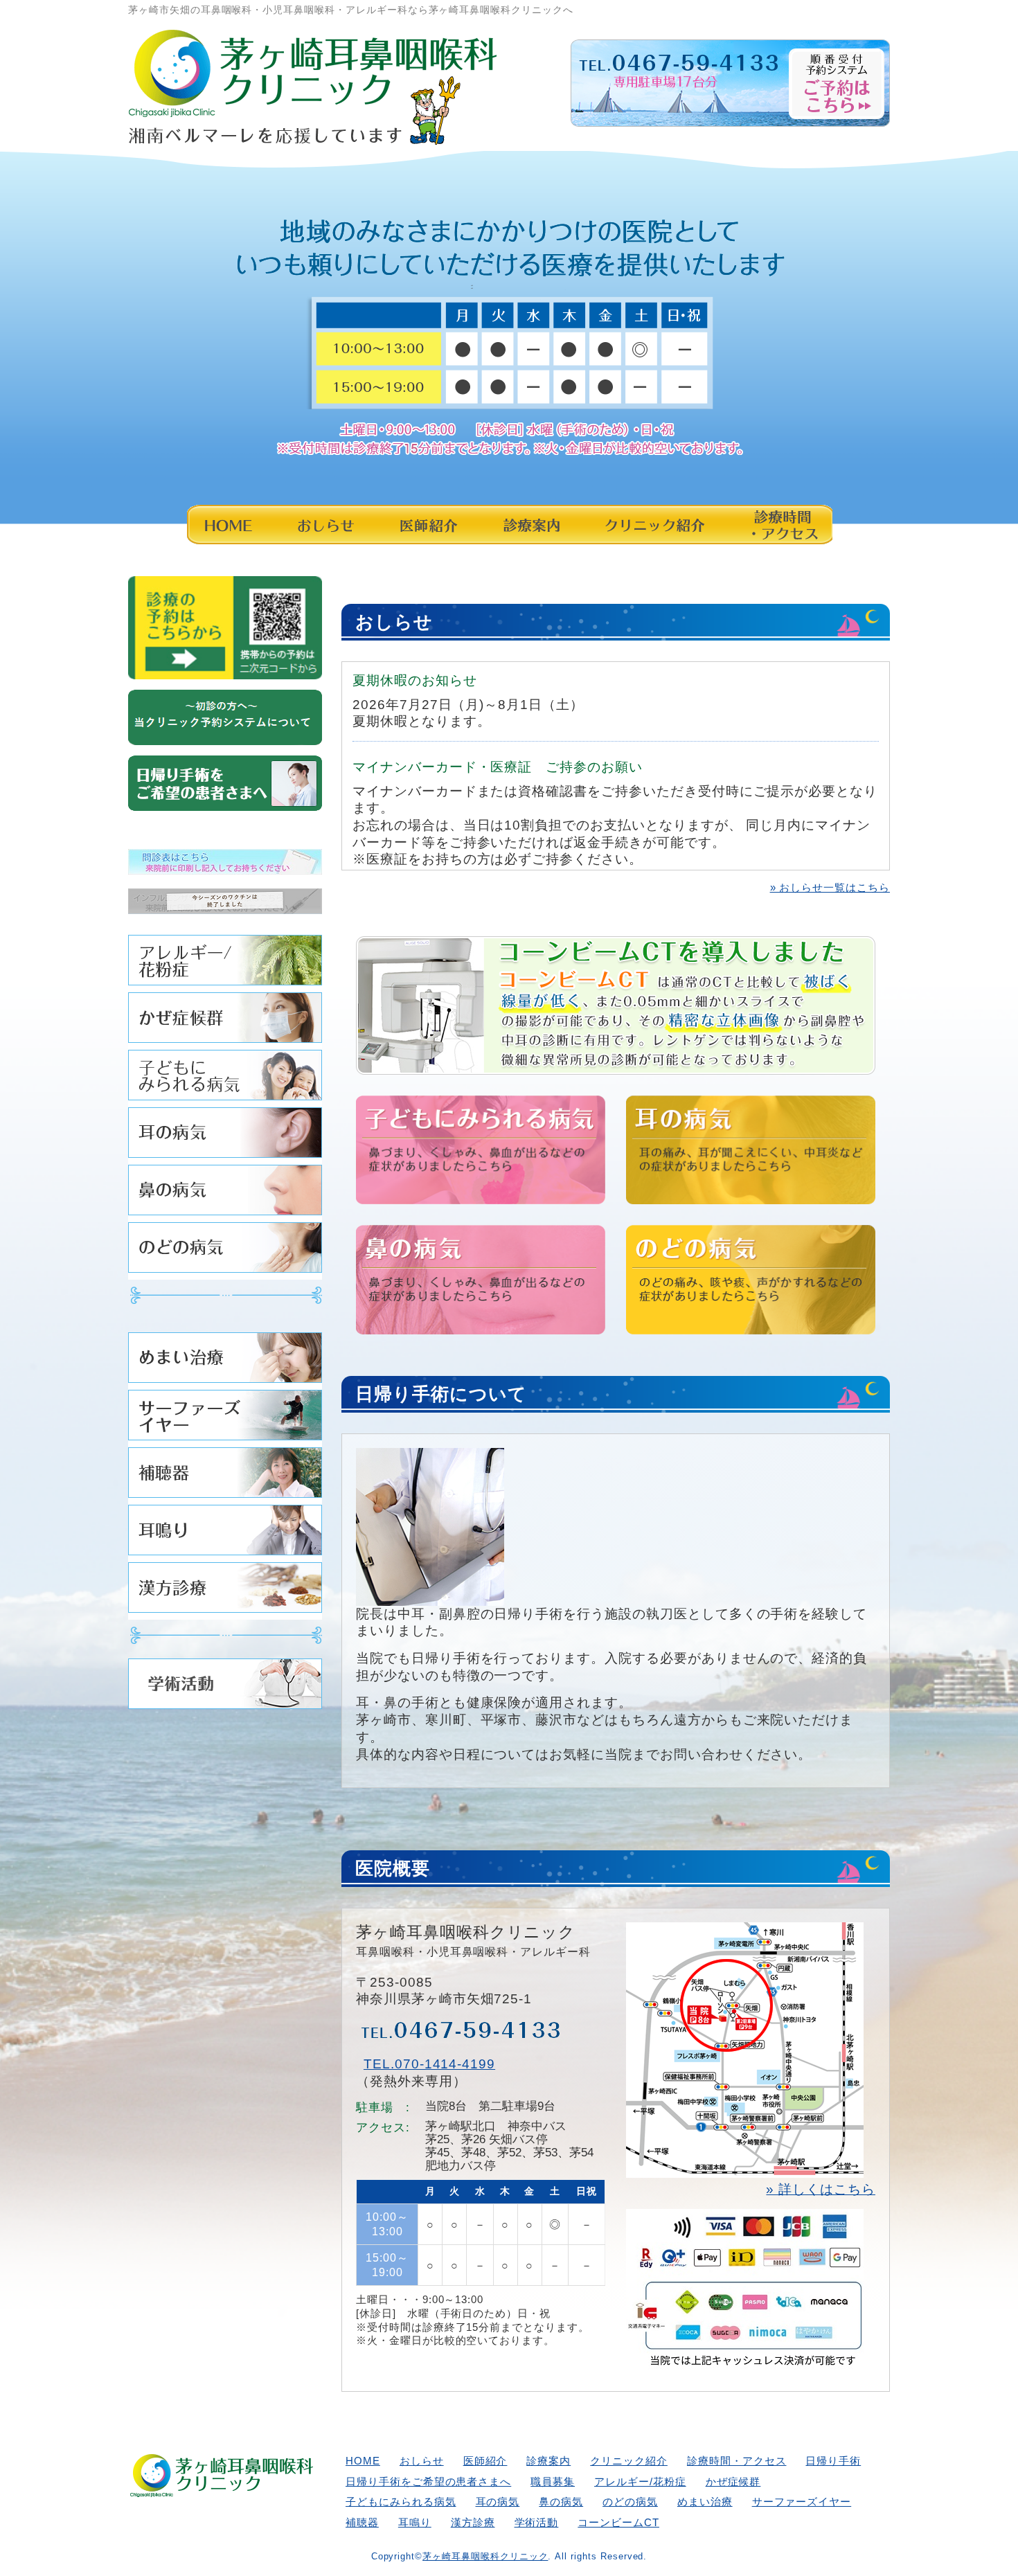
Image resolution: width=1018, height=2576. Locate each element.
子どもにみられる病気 (225, 1079)
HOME (228, 524)
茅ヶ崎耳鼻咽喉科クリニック (485, 2556)
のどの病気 (225, 1251)
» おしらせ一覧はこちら (830, 887)
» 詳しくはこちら (821, 2189)
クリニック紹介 (654, 524)
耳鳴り (225, 1533)
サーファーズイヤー (225, 1419)
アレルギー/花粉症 (225, 964)
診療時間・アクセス (779, 524)
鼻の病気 (225, 1193)
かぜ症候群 (225, 1021)
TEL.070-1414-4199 (429, 2064)
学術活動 (225, 1687)
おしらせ (323, 524)
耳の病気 (225, 1136)
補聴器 (225, 1476)
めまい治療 (225, 1361)
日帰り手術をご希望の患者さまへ (428, 2481)
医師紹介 (428, 524)
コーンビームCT (618, 2522)
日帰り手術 (833, 2461)
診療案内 (531, 524)
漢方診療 (225, 1591)
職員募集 (553, 2481)
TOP (956, 2523)
